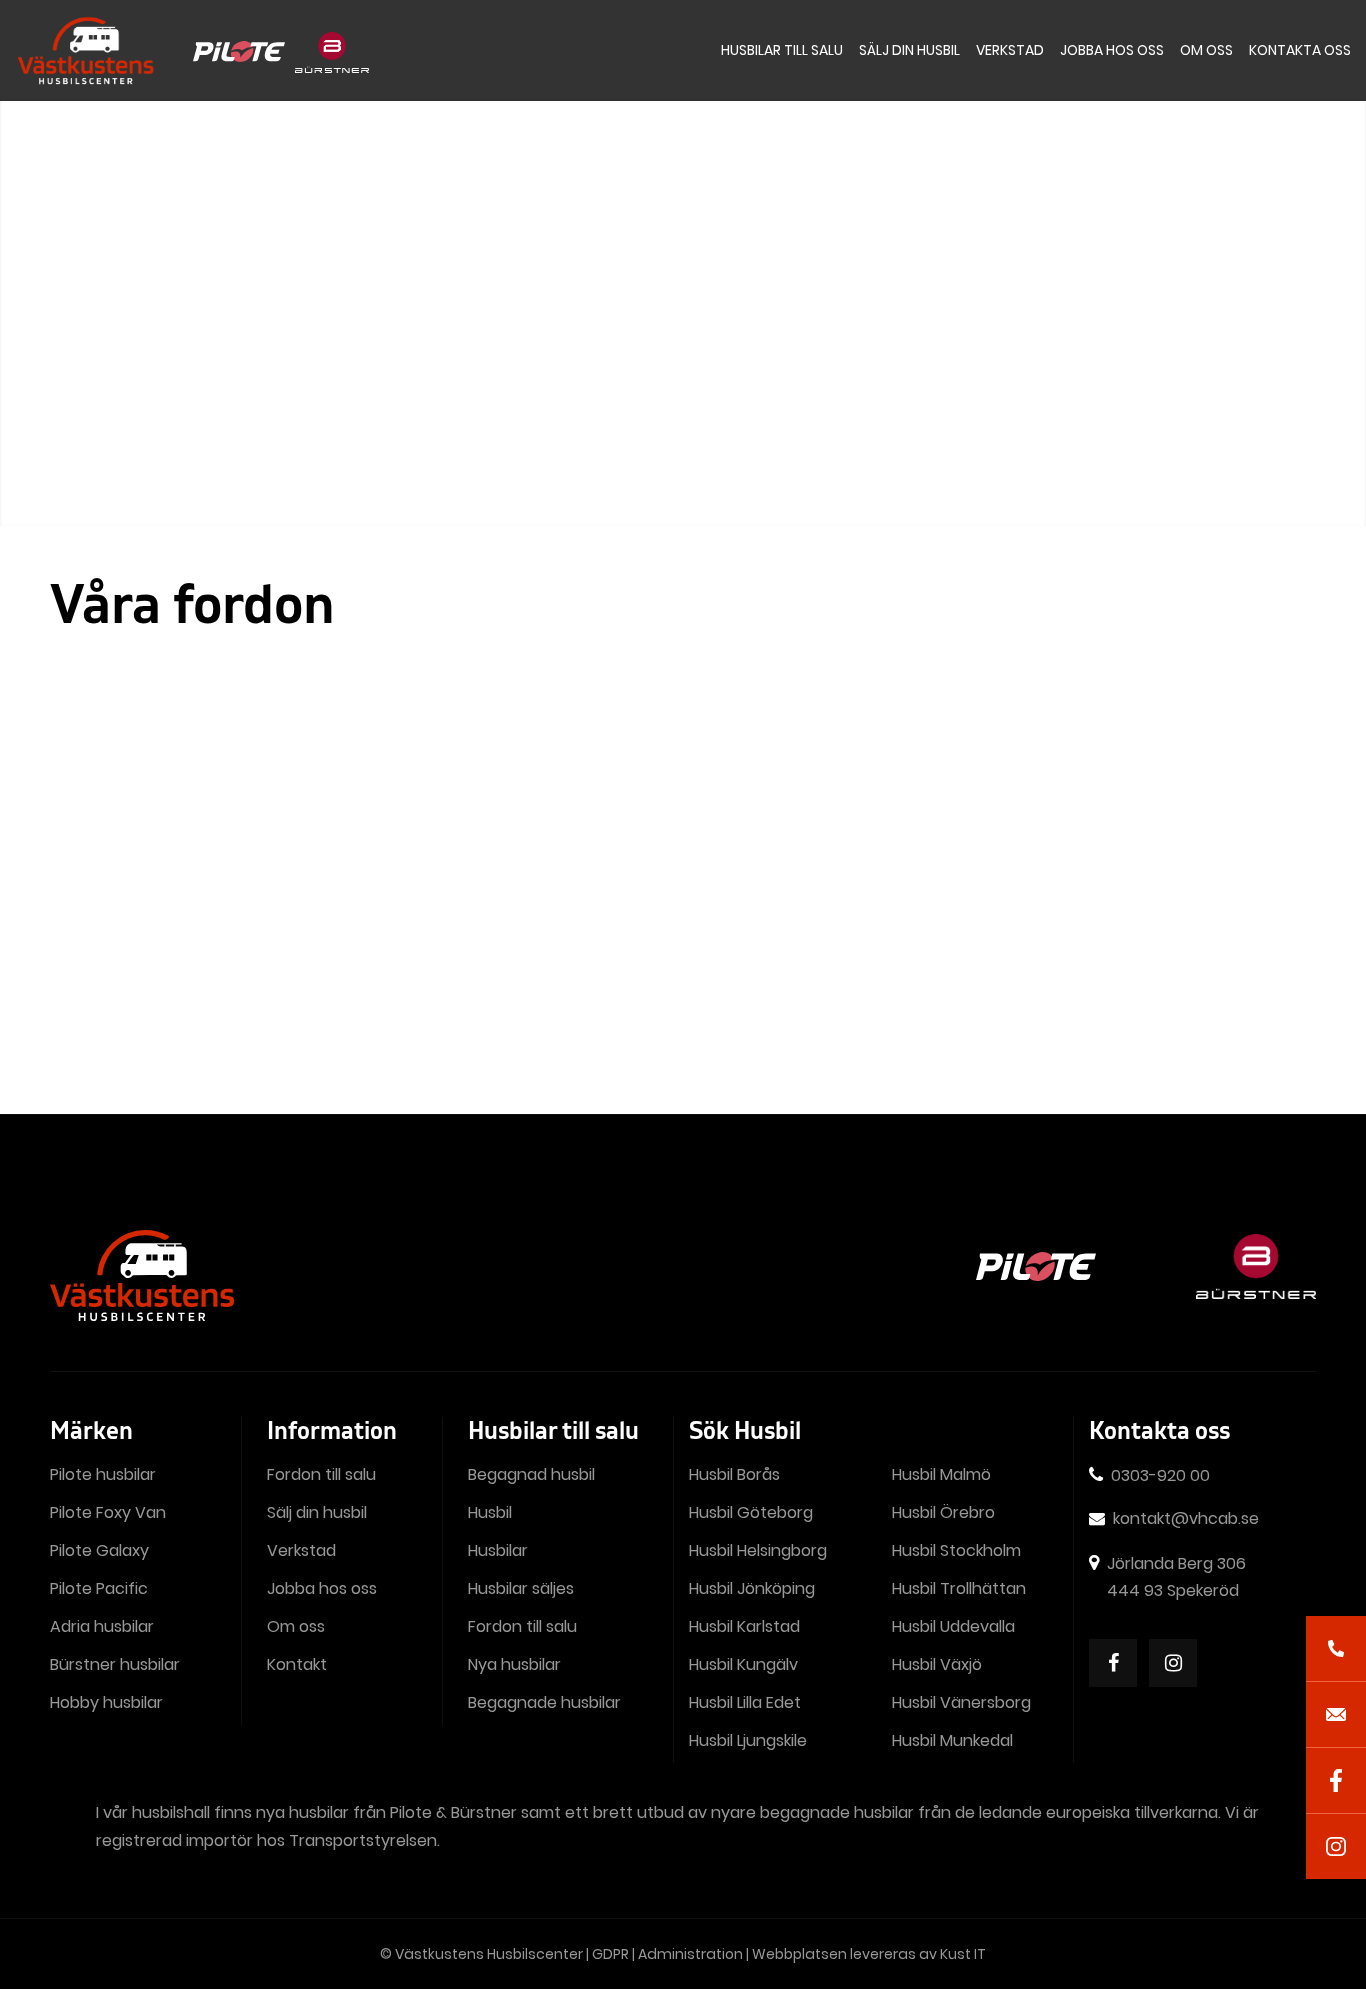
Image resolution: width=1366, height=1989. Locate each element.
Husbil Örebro (943, 1512)
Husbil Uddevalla (953, 1626)
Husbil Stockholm (956, 1550)
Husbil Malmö (941, 1474)
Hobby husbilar (106, 1702)
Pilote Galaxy (99, 1550)
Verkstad (301, 1550)
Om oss (296, 1626)
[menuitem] (782, 50)
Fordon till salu (321, 1474)
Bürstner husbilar (115, 1664)
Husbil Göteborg (751, 1512)
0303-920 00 (1160, 1475)
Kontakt (297, 1664)
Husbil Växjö (937, 1664)
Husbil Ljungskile (748, 1740)
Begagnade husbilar (544, 1702)
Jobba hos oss (322, 1588)
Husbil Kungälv (743, 1664)
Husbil (490, 1512)
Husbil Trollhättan (959, 1588)
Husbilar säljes (521, 1588)
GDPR (610, 1954)
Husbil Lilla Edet (745, 1702)
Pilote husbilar (103, 1474)
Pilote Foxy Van (108, 1512)
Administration (690, 1954)
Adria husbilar (102, 1626)
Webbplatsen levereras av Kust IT (869, 1954)
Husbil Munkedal (952, 1740)
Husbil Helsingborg (758, 1550)
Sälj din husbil (317, 1512)
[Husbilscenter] (85, 50)
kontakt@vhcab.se (1186, 1518)
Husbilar (498, 1550)
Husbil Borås (734, 1474)
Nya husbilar (514, 1664)
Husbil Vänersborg (961, 1702)
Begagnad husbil (531, 1474)
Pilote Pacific (99, 1588)
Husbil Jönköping (752, 1588)
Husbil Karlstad (744, 1626)
